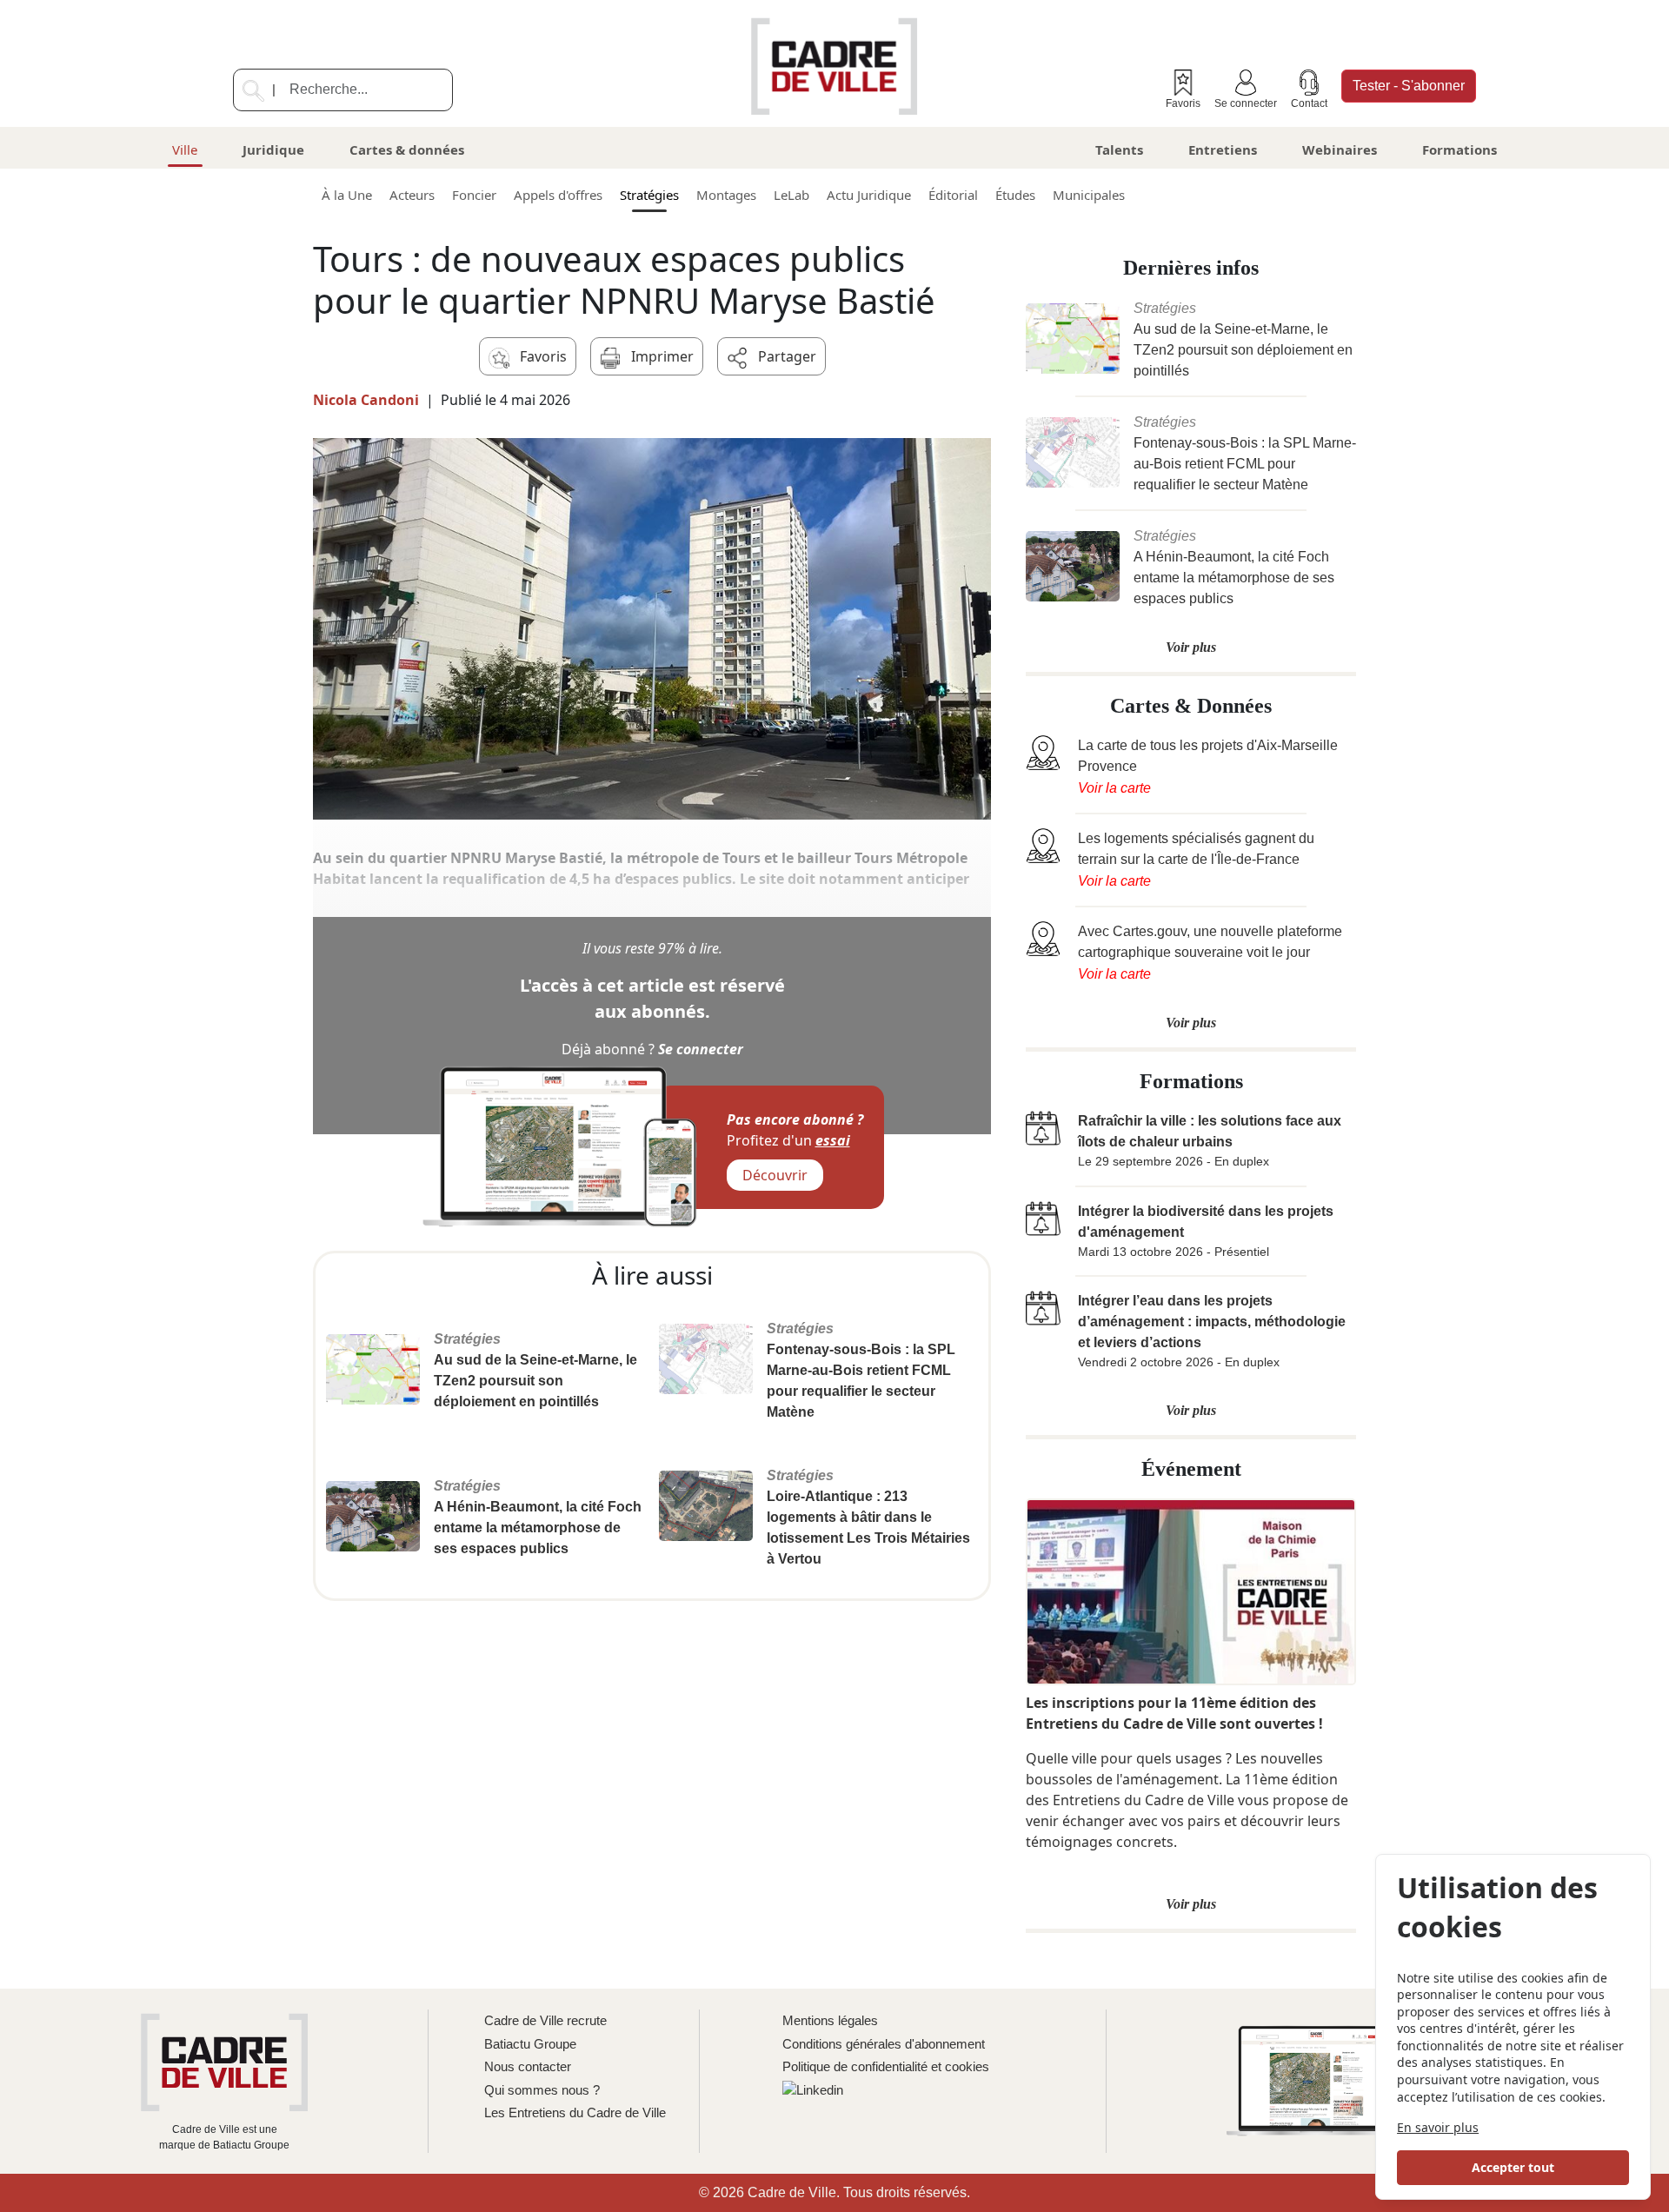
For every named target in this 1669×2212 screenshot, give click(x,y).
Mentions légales (830, 2020)
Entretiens (1223, 149)
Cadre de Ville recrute (545, 2020)
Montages (726, 195)
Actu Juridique (869, 195)
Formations (1460, 149)
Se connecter (1246, 103)
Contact (1309, 103)
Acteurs (412, 195)
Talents (1119, 149)
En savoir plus (1438, 2127)
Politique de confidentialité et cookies (886, 2066)
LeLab (791, 195)
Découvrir (775, 1175)
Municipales (1089, 195)
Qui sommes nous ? (542, 2090)
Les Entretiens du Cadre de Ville (575, 2112)
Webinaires (1340, 149)
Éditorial (953, 195)
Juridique (273, 149)
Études (1015, 195)
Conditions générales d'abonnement (884, 2044)
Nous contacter (528, 2066)
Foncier (474, 195)
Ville (185, 149)
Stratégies (649, 195)
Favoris (1183, 103)
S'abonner (1409, 86)
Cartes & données (407, 149)
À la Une (347, 195)
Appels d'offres (558, 195)
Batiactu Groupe (530, 2044)
